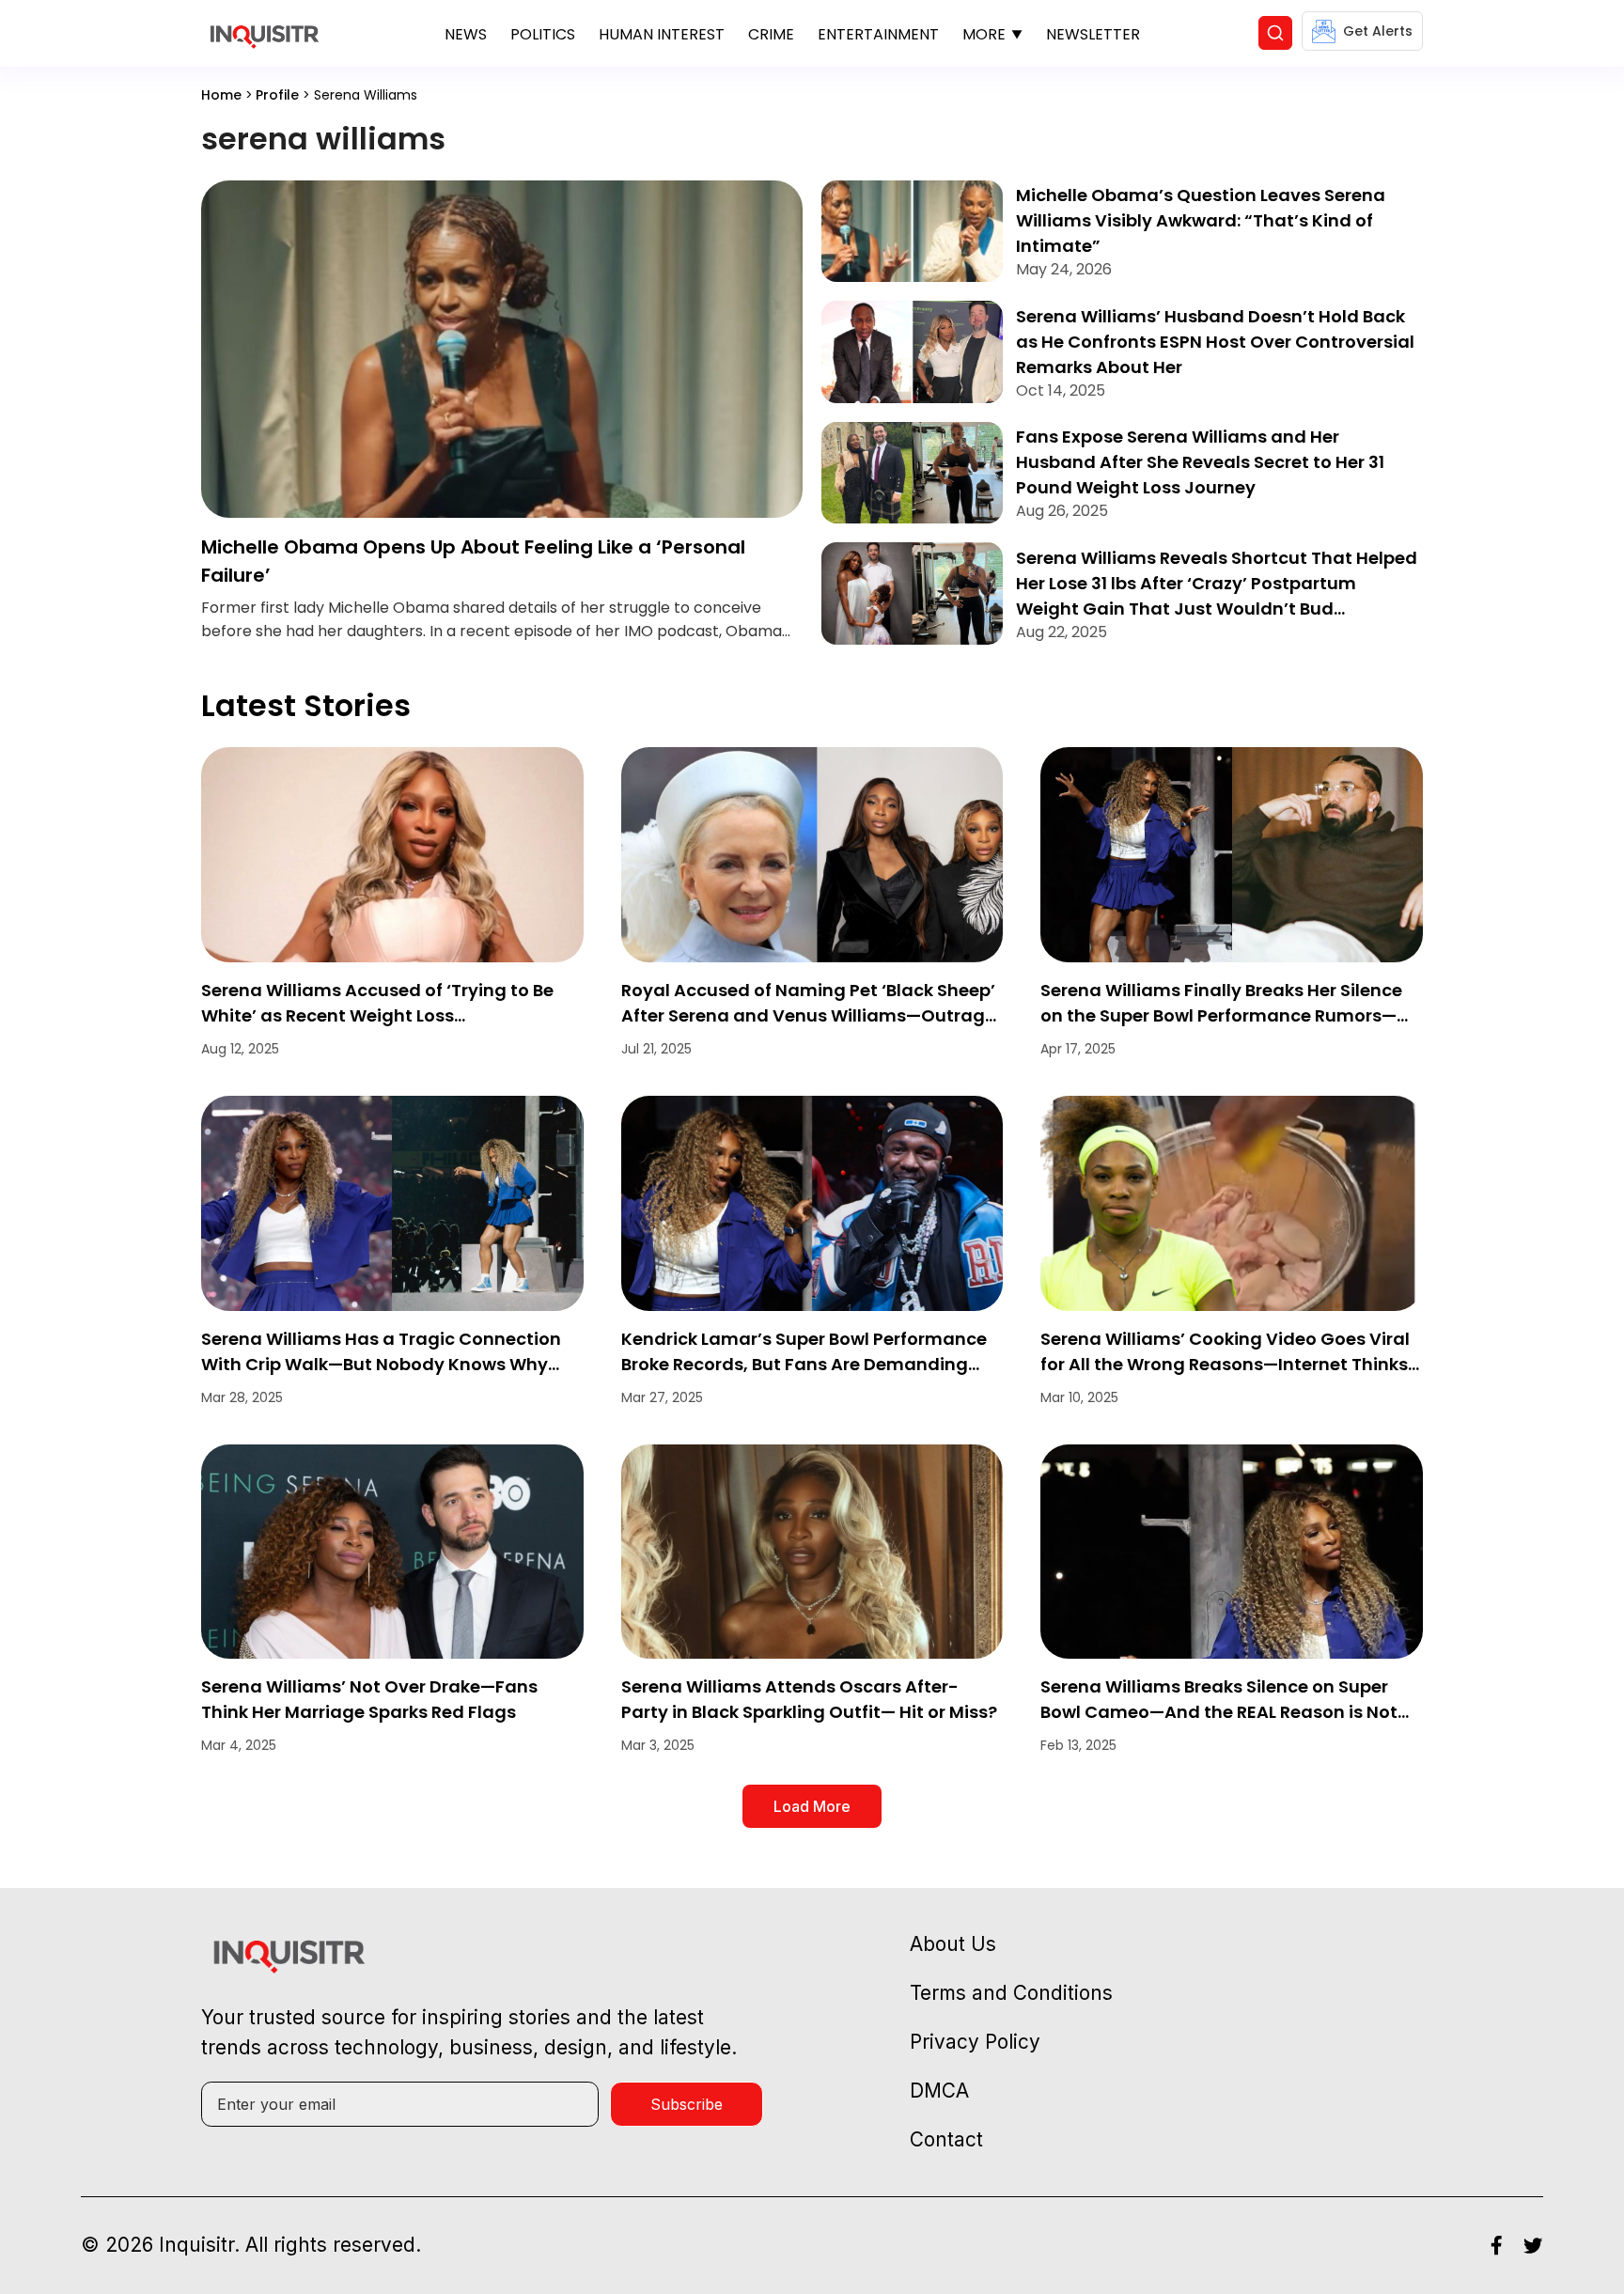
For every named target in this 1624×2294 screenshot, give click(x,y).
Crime (771, 34)
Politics (543, 34)
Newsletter (1093, 34)
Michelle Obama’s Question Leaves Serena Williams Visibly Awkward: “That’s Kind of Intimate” (1201, 220)
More (984, 34)
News (466, 34)
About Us (953, 1944)
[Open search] (1275, 33)
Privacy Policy (975, 2042)
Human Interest (662, 34)
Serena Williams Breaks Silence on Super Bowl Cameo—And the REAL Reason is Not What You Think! (1219, 1712)
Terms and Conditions (1011, 1993)
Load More (812, 1806)
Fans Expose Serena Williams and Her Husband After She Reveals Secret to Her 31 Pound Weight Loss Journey (1200, 462)
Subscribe (687, 2104)
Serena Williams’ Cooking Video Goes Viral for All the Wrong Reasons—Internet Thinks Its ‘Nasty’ (1225, 1364)
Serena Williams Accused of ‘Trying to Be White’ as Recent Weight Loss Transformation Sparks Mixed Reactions (377, 1015)
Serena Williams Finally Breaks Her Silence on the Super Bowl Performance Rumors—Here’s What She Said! (1221, 1015)
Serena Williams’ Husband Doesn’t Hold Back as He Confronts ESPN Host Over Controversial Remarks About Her (1215, 342)
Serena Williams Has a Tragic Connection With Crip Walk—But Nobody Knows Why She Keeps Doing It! (381, 1364)
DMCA (939, 2091)
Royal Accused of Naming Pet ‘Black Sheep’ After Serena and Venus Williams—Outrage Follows (808, 1015)
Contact (946, 2139)
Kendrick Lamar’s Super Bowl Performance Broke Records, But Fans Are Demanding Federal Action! (804, 1364)
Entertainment (878, 34)
